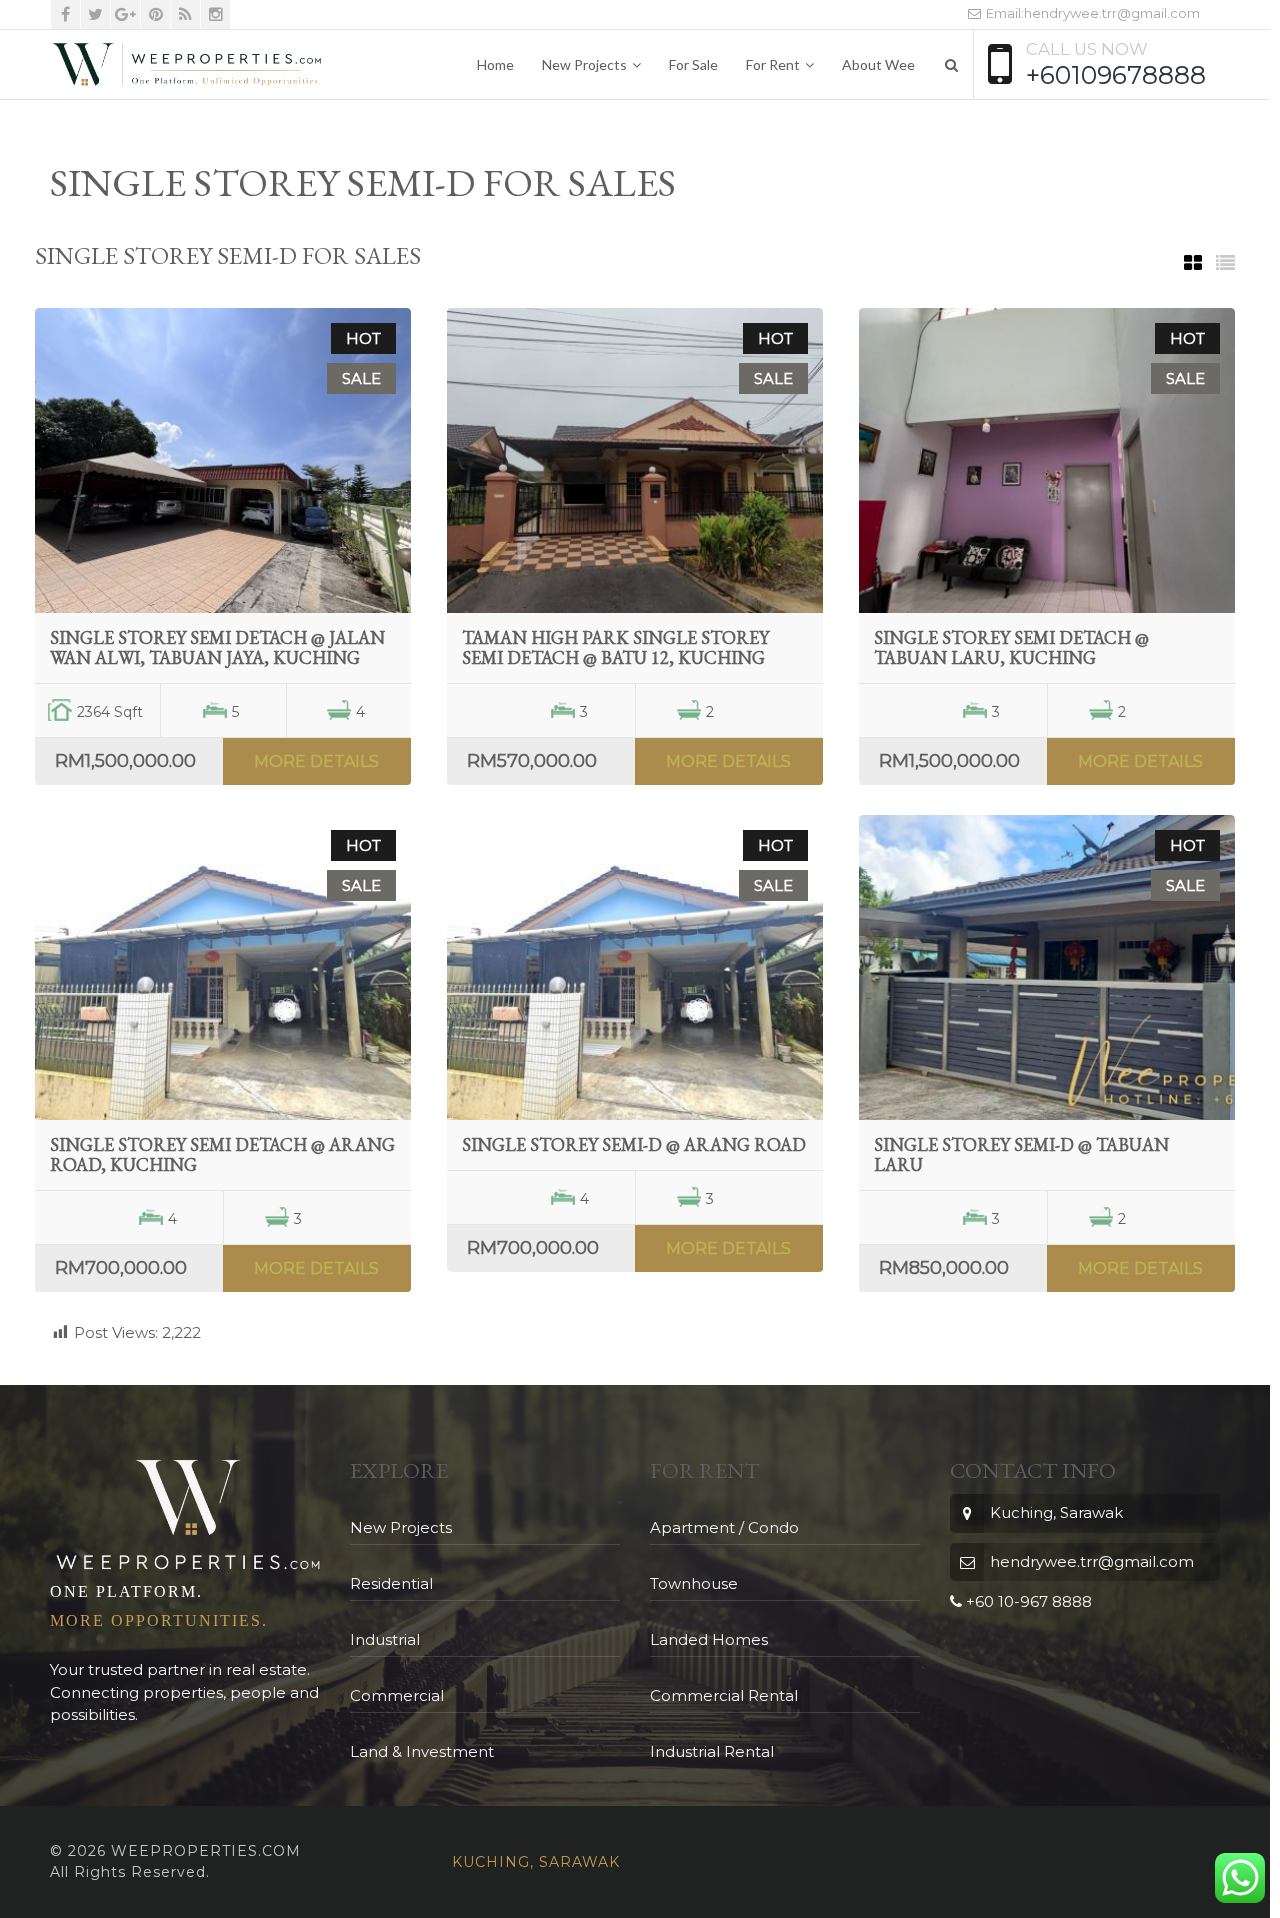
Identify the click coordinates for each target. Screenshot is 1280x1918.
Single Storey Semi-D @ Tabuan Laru (1021, 1154)
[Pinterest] (155, 14)
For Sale (693, 64)
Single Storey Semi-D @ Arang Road (634, 1144)
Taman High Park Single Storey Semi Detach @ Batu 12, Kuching (615, 647)
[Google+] (125, 14)
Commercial (397, 1695)
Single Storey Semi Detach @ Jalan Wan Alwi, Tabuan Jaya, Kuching (217, 647)
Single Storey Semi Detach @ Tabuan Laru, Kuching (1011, 647)
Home (495, 64)
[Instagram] (215, 14)
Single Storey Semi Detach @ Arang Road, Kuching (222, 1154)
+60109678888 (1116, 74)
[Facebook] (65, 14)
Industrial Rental (712, 1751)
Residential (391, 1583)
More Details (316, 761)
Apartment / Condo (724, 1527)
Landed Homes (709, 1639)
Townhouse (694, 1583)
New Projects (584, 64)
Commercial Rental (724, 1695)
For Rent (773, 64)
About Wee (878, 64)
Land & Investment (422, 1751)
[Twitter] (95, 14)
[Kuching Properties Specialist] (187, 65)
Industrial (385, 1639)
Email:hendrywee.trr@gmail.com (1091, 13)
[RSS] (185, 14)
